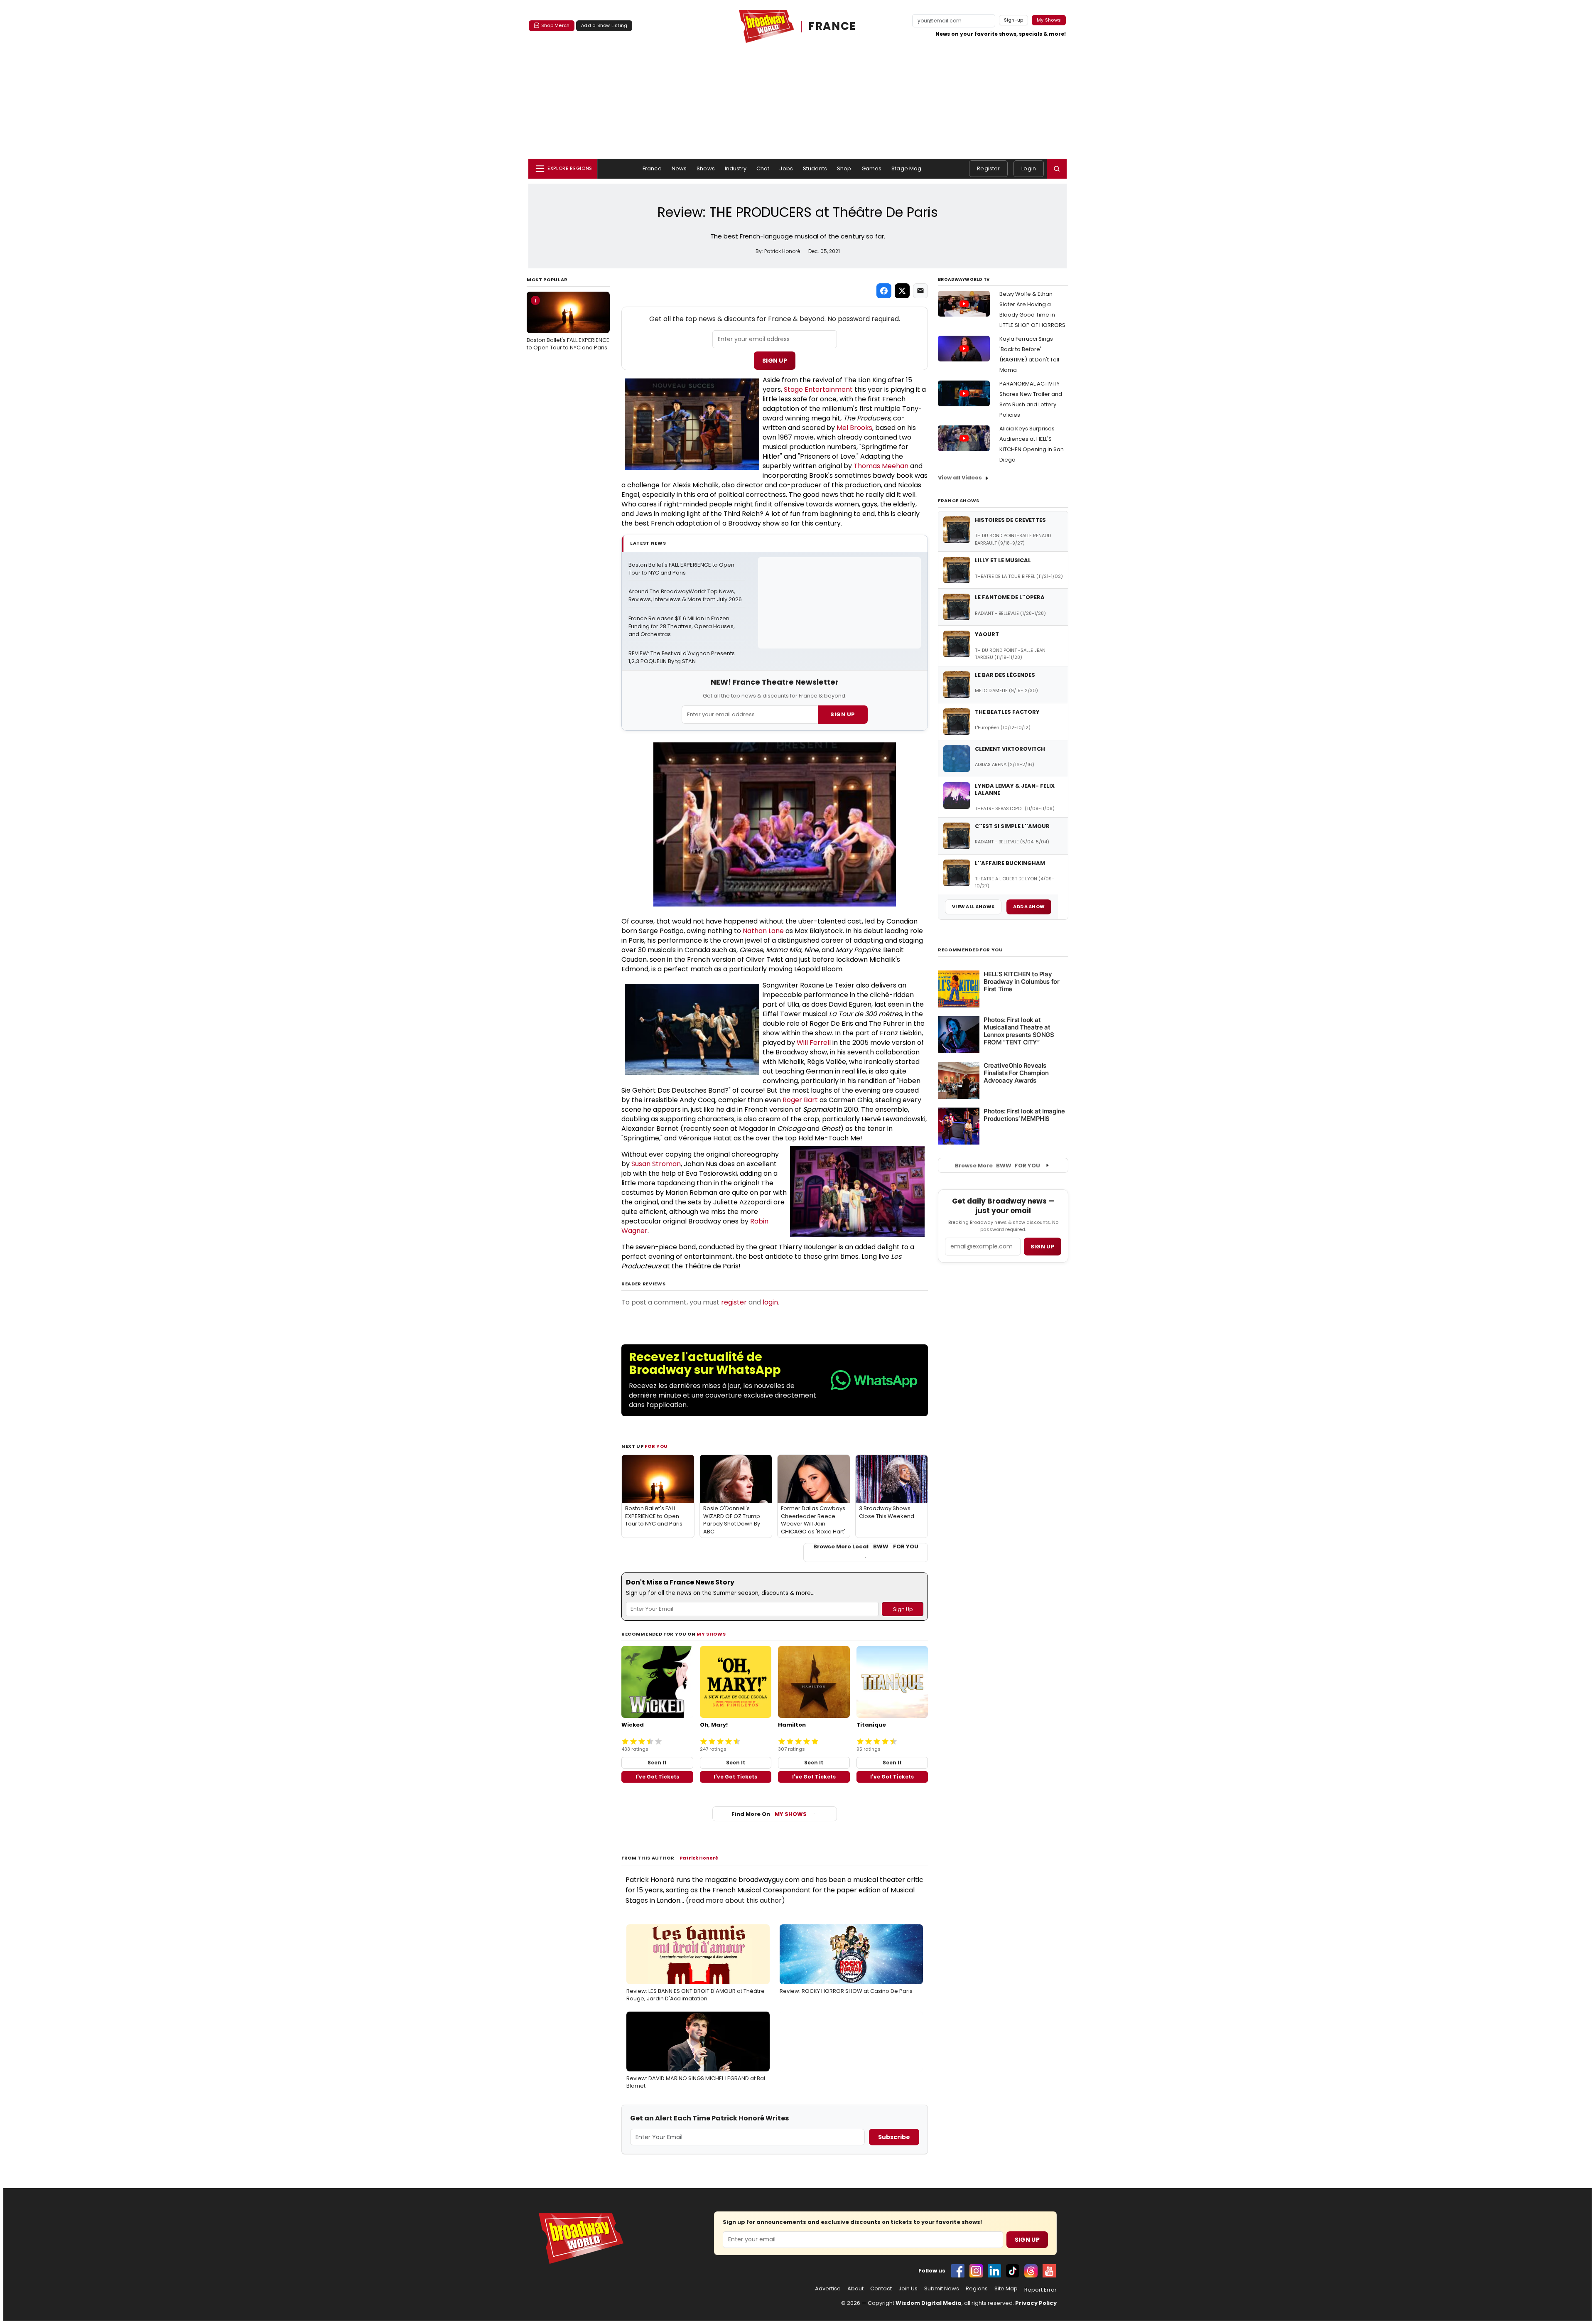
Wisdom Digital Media (929, 2303)
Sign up (1043, 1247)
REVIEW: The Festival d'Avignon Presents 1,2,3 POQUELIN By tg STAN (682, 657)
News (679, 168)
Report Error (1040, 2290)
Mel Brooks (854, 428)
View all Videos (960, 478)
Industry (736, 168)
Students (815, 168)
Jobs (786, 168)
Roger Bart (800, 1100)
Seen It (657, 1763)
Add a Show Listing (604, 25)
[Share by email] (920, 291)
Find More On (769, 1814)
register (734, 1302)
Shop (844, 168)
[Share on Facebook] (884, 291)
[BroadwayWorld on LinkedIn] (994, 2271)
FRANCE (832, 26)
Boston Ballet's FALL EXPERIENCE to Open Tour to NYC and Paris (568, 324)
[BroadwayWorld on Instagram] (976, 2271)
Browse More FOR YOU (997, 1166)
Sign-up (1014, 20)
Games (872, 168)
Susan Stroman (656, 1164)
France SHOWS (959, 501)
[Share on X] (902, 291)
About (855, 2289)
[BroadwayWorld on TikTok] (1013, 2271)
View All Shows (973, 907)
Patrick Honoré (699, 1858)
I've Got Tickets (657, 1777)
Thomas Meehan (881, 466)
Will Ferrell (814, 1043)
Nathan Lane (763, 931)
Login (1029, 168)
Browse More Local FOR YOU (866, 1547)
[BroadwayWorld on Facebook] (958, 2271)
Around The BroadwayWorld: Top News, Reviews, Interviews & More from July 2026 (685, 596)
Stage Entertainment (818, 389)
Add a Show (1029, 907)
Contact (881, 2289)
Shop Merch (555, 25)
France (652, 168)
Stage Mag (906, 168)
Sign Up (775, 361)
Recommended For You (970, 950)
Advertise (828, 2289)
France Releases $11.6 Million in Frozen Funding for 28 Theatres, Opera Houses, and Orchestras (682, 626)
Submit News (942, 2289)
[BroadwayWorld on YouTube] (1049, 2271)
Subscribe (894, 2137)
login (770, 1302)
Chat (763, 168)
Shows (706, 168)
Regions (977, 2289)
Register (988, 168)
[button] (1057, 169)
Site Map (1006, 2289)
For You (656, 1446)
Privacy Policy (1036, 2303)
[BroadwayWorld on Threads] (1031, 2271)
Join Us (908, 2289)
